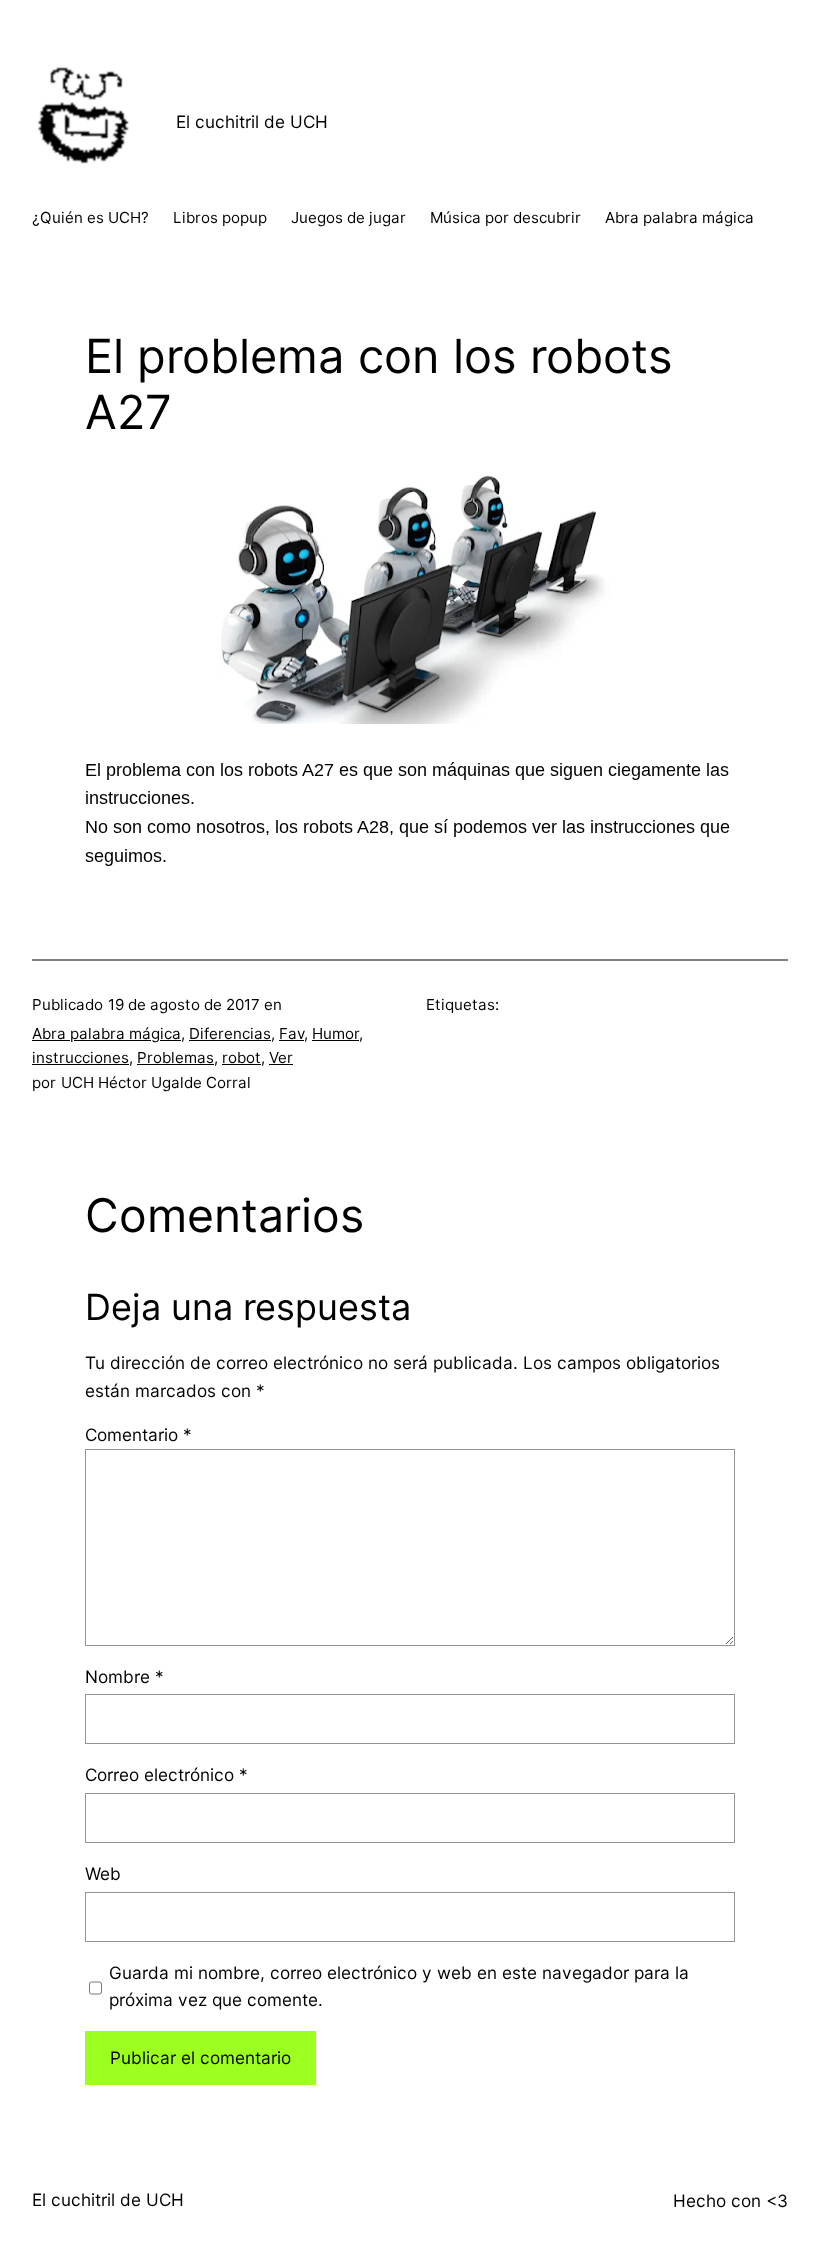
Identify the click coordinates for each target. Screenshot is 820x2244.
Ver (281, 1057)
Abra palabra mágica (106, 1033)
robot (241, 1057)
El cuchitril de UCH (252, 121)
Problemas (175, 1057)
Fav (291, 1033)
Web (103, 1873)
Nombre (124, 1676)
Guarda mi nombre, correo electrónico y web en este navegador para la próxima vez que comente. (399, 1986)
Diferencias (230, 1033)
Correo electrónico (166, 1774)
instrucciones (80, 1057)
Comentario (138, 1434)
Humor (335, 1033)
